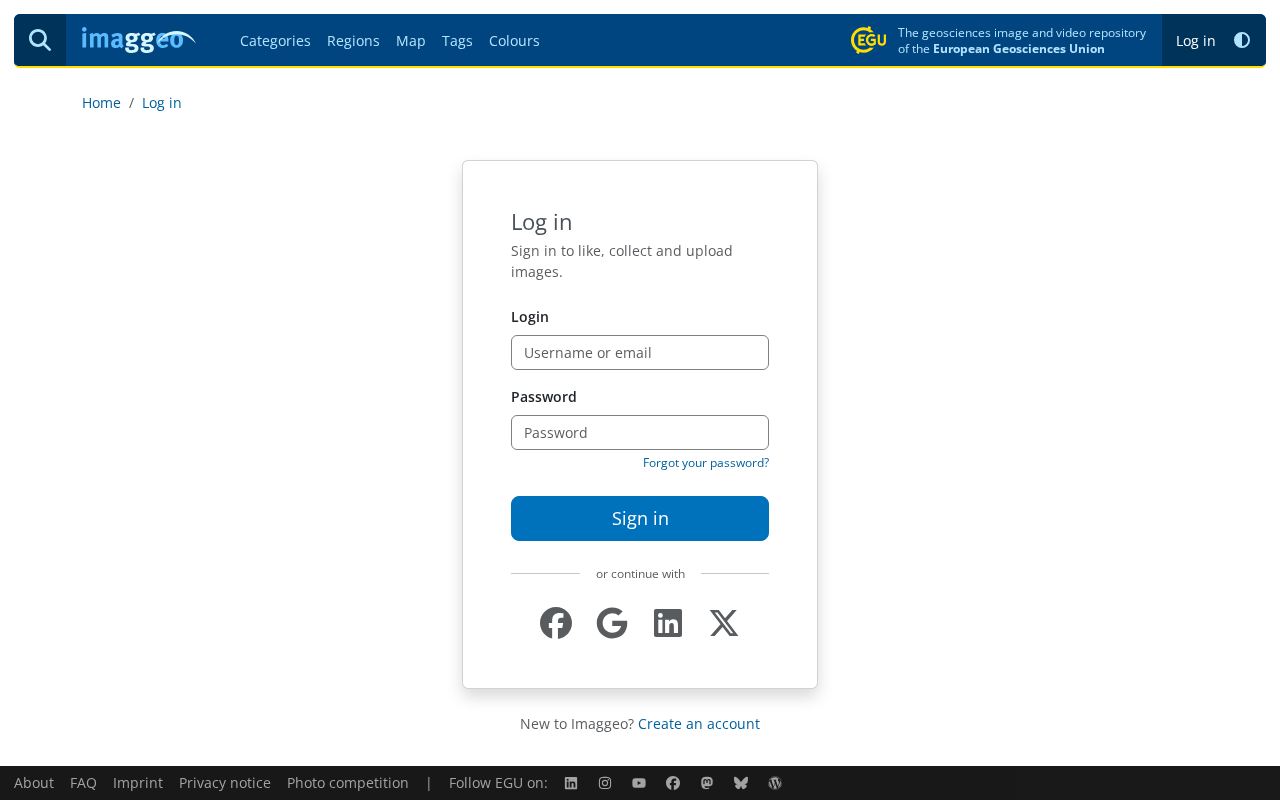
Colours (514, 40)
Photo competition (348, 782)
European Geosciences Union (1019, 48)
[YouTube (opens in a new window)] (641, 782)
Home (101, 102)
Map (411, 40)
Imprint (138, 782)
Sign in (640, 518)
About (34, 782)
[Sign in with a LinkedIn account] (668, 623)
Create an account (699, 723)
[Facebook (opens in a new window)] (675, 782)
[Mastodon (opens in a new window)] (709, 782)
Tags (457, 40)
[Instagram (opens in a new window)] (607, 782)
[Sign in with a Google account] (612, 623)
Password (544, 396)
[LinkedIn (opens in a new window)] (573, 782)
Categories (275, 40)
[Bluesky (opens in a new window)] (743, 782)
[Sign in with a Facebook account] (556, 623)
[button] (1242, 40)
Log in (1196, 40)
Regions (353, 40)
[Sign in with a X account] (724, 623)
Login (530, 316)
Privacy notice (225, 782)
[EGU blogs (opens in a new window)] (777, 782)
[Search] (40, 40)
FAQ (83, 782)
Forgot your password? (706, 462)
